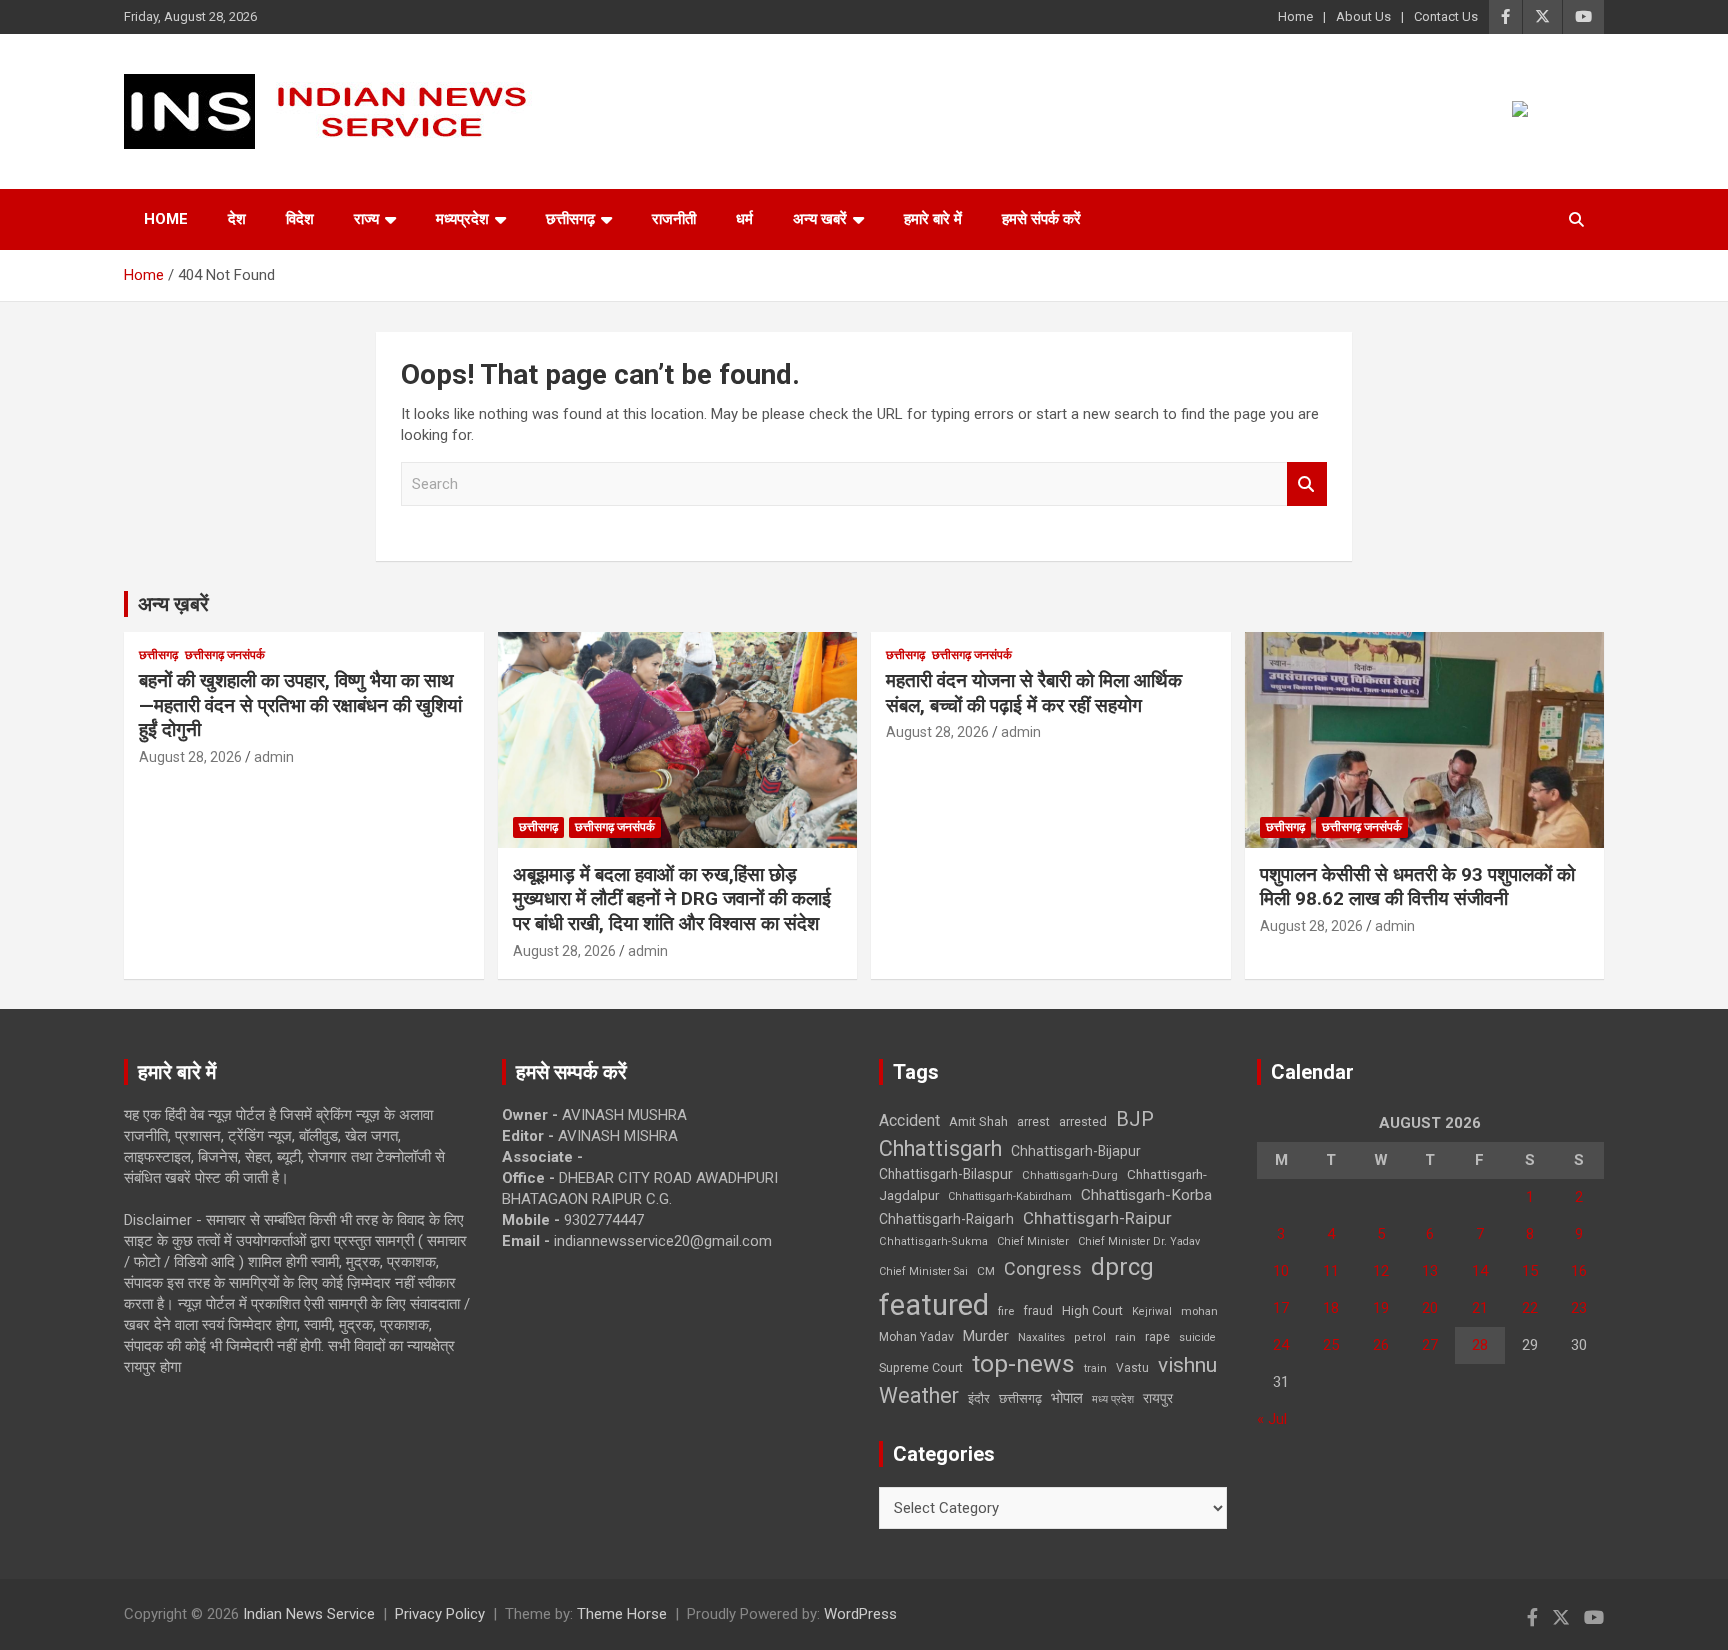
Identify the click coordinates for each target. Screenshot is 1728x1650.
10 (1281, 1271)
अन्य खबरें (820, 219)
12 (1381, 1271)
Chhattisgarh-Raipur (1097, 1218)
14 (1480, 1271)
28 (1480, 1345)
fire (1006, 1311)
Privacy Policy (440, 1614)
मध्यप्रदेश (462, 219)
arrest (1033, 1122)
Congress (1043, 1268)
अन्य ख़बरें (173, 604)
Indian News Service (309, 1614)
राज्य (366, 219)
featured (934, 1305)
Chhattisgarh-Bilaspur (946, 1174)
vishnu (1187, 1365)
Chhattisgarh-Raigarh (946, 1219)
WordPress (860, 1614)
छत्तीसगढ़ (1020, 1398)
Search (1307, 484)
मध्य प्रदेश (1113, 1399)
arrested (1083, 1121)
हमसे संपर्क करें (1041, 219)
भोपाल (1067, 1398)
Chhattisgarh (940, 1148)
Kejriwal (1152, 1311)
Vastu (1132, 1368)
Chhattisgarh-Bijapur (1076, 1151)
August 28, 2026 (190, 757)
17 (1281, 1308)
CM (986, 1271)
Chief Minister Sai (923, 1271)
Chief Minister (1033, 1241)
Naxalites (1041, 1337)
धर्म (744, 219)
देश (237, 219)
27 (1430, 1345)
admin (274, 757)
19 (1381, 1308)
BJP (1135, 1119)
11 (1331, 1271)
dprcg (1122, 1267)
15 (1530, 1271)
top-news (1023, 1363)
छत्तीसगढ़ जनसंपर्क (225, 655)
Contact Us (1446, 16)
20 (1430, 1308)
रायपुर (1158, 1398)
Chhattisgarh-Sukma (933, 1241)
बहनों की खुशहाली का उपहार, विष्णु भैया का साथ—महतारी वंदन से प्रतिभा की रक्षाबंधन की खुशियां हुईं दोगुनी (300, 705)
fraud (1038, 1311)
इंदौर (979, 1398)
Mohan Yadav (916, 1337)
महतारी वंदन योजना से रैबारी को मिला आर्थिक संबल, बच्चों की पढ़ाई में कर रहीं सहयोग (1034, 693)
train (1095, 1368)
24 (1281, 1345)
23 (1579, 1308)
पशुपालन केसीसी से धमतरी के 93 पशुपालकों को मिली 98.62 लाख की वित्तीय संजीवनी (1417, 887)
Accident (909, 1120)
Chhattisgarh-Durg (1070, 1175)
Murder (986, 1336)
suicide (1197, 1337)
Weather (919, 1395)
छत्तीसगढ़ (570, 219)
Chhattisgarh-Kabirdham (1010, 1196)
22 (1530, 1308)
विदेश (300, 219)
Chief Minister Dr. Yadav (1139, 1241)
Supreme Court (921, 1367)
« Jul (1272, 1419)
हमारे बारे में (933, 219)
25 (1331, 1345)
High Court (1092, 1310)
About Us (1363, 16)
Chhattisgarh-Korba (1146, 1195)
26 (1381, 1345)
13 (1430, 1271)
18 (1331, 1308)
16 (1579, 1271)
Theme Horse (622, 1614)
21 (1480, 1308)
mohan (1199, 1311)
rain (1125, 1337)
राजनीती (674, 219)
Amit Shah (978, 1121)
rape (1157, 1336)
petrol (1090, 1337)
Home (1295, 16)
